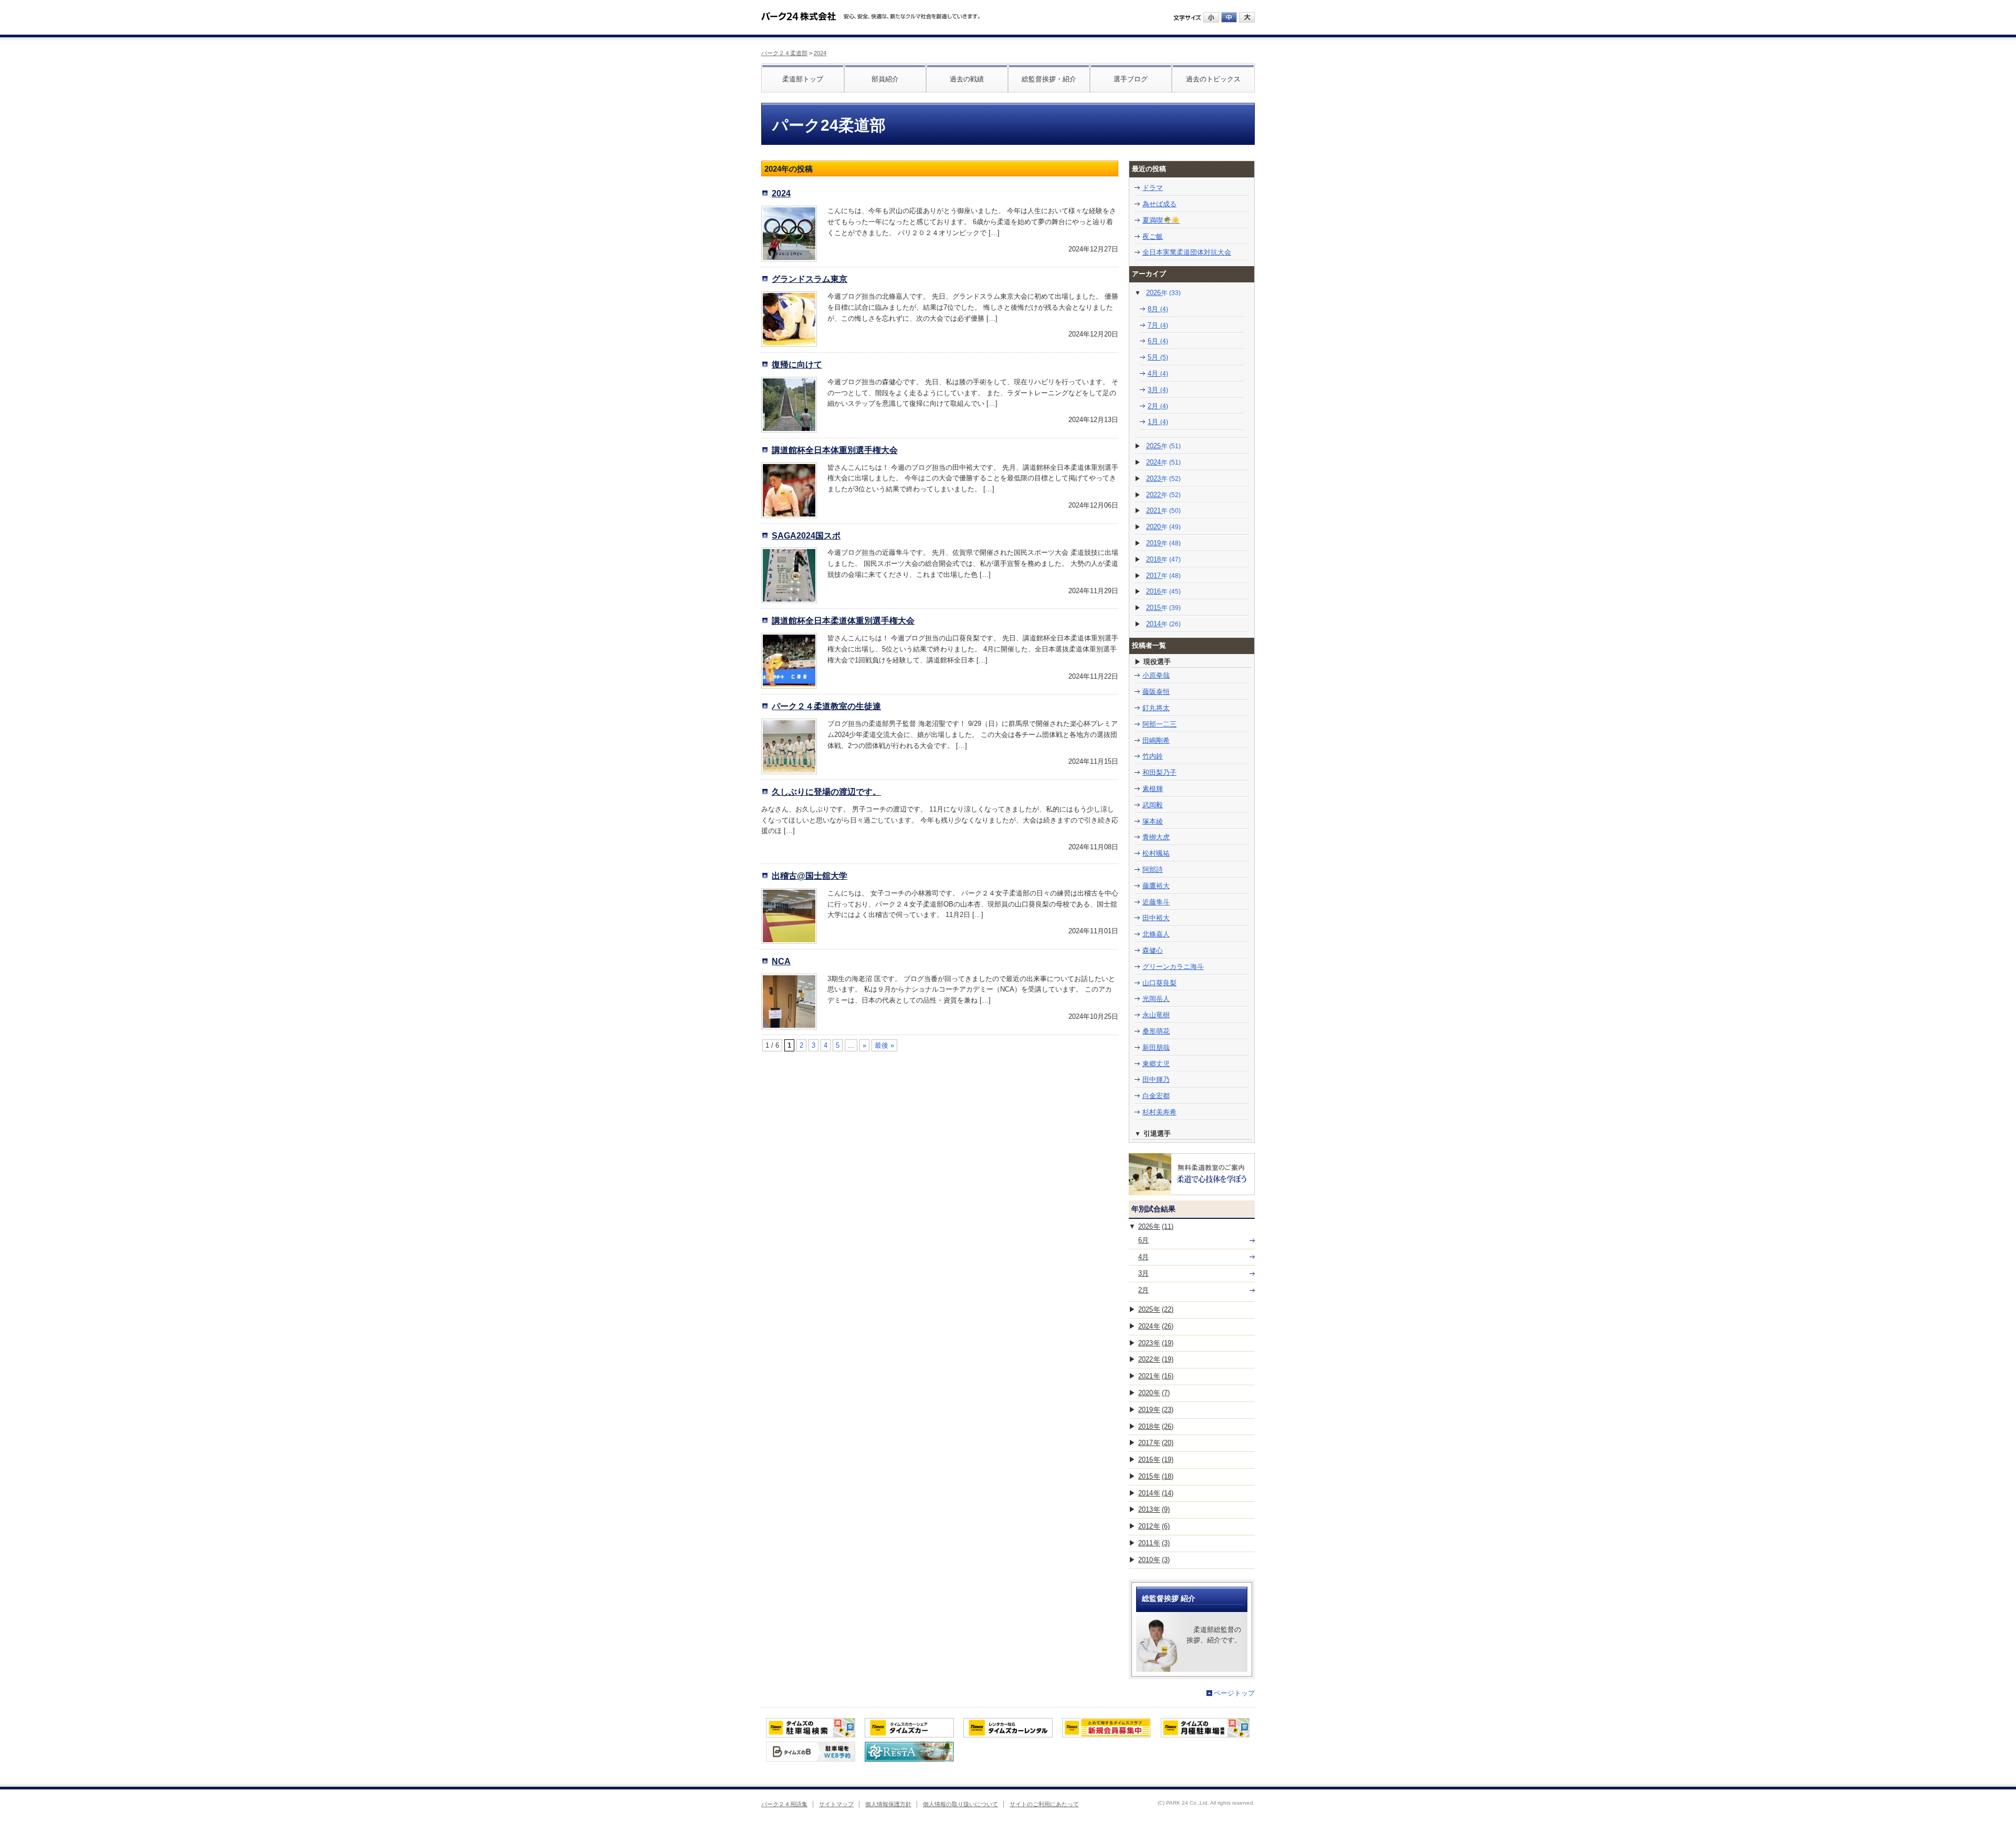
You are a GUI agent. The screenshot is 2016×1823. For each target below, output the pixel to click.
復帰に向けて (797, 364)
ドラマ (1153, 188)
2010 (1154, 1560)
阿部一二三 (1159, 724)
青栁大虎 (1156, 837)
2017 (1163, 576)
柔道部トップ (803, 79)
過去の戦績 (967, 79)
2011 (1154, 1543)
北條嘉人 (1156, 934)
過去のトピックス (1213, 79)
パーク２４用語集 (784, 1804)
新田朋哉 (1156, 1047)
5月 (1158, 357)
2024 (820, 53)
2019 (1163, 543)
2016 (1163, 591)
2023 (1163, 478)
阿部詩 (1153, 870)
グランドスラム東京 (810, 279)
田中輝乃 (1156, 1079)
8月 (1158, 309)
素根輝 (1153, 789)
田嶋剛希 (1156, 740)
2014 (1163, 624)
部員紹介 (885, 79)
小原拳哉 (1156, 675)
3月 (1158, 390)
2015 (1163, 608)
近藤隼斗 (1156, 902)
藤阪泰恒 (1156, 692)
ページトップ (1234, 1693)
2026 (1163, 293)
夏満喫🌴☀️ (1161, 220)
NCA (781, 961)
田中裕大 (1156, 918)
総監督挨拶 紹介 (1169, 1598)
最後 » (884, 1045)
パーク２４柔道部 (784, 53)
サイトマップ (836, 1804)
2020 (1163, 527)
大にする (1247, 17)
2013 (1154, 1509)
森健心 (1153, 950)
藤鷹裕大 (1156, 886)
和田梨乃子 (1159, 772)
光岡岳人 (1156, 999)
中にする (1229, 17)
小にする (1211, 17)
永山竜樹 (1156, 1015)
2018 (1163, 559)
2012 (1154, 1526)
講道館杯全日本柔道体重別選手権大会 (843, 620)
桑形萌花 (1156, 1031)
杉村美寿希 (1159, 1112)
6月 (1158, 341)
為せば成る (1159, 204)
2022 (1163, 495)
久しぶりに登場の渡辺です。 (826, 792)
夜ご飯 (1153, 236)
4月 (1158, 373)
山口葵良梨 (1159, 983)
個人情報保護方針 (888, 1804)
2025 (1163, 446)
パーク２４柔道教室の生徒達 (826, 706)
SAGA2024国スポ (806, 535)
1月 (1158, 422)
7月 (1158, 325)
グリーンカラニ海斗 (1173, 967)
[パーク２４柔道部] (799, 13)
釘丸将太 (1156, 708)
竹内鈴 (1153, 756)
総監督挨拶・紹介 (1049, 79)
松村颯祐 (1156, 853)
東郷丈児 (1156, 1064)
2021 (1163, 510)
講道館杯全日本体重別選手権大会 (835, 450)
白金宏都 (1156, 1096)
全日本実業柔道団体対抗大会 (1187, 252)
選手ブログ (1131, 79)
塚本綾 (1153, 821)
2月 (1158, 406)
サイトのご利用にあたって (1044, 1804)
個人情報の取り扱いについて (960, 1804)
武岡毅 (1153, 805)
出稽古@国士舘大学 (810, 876)
